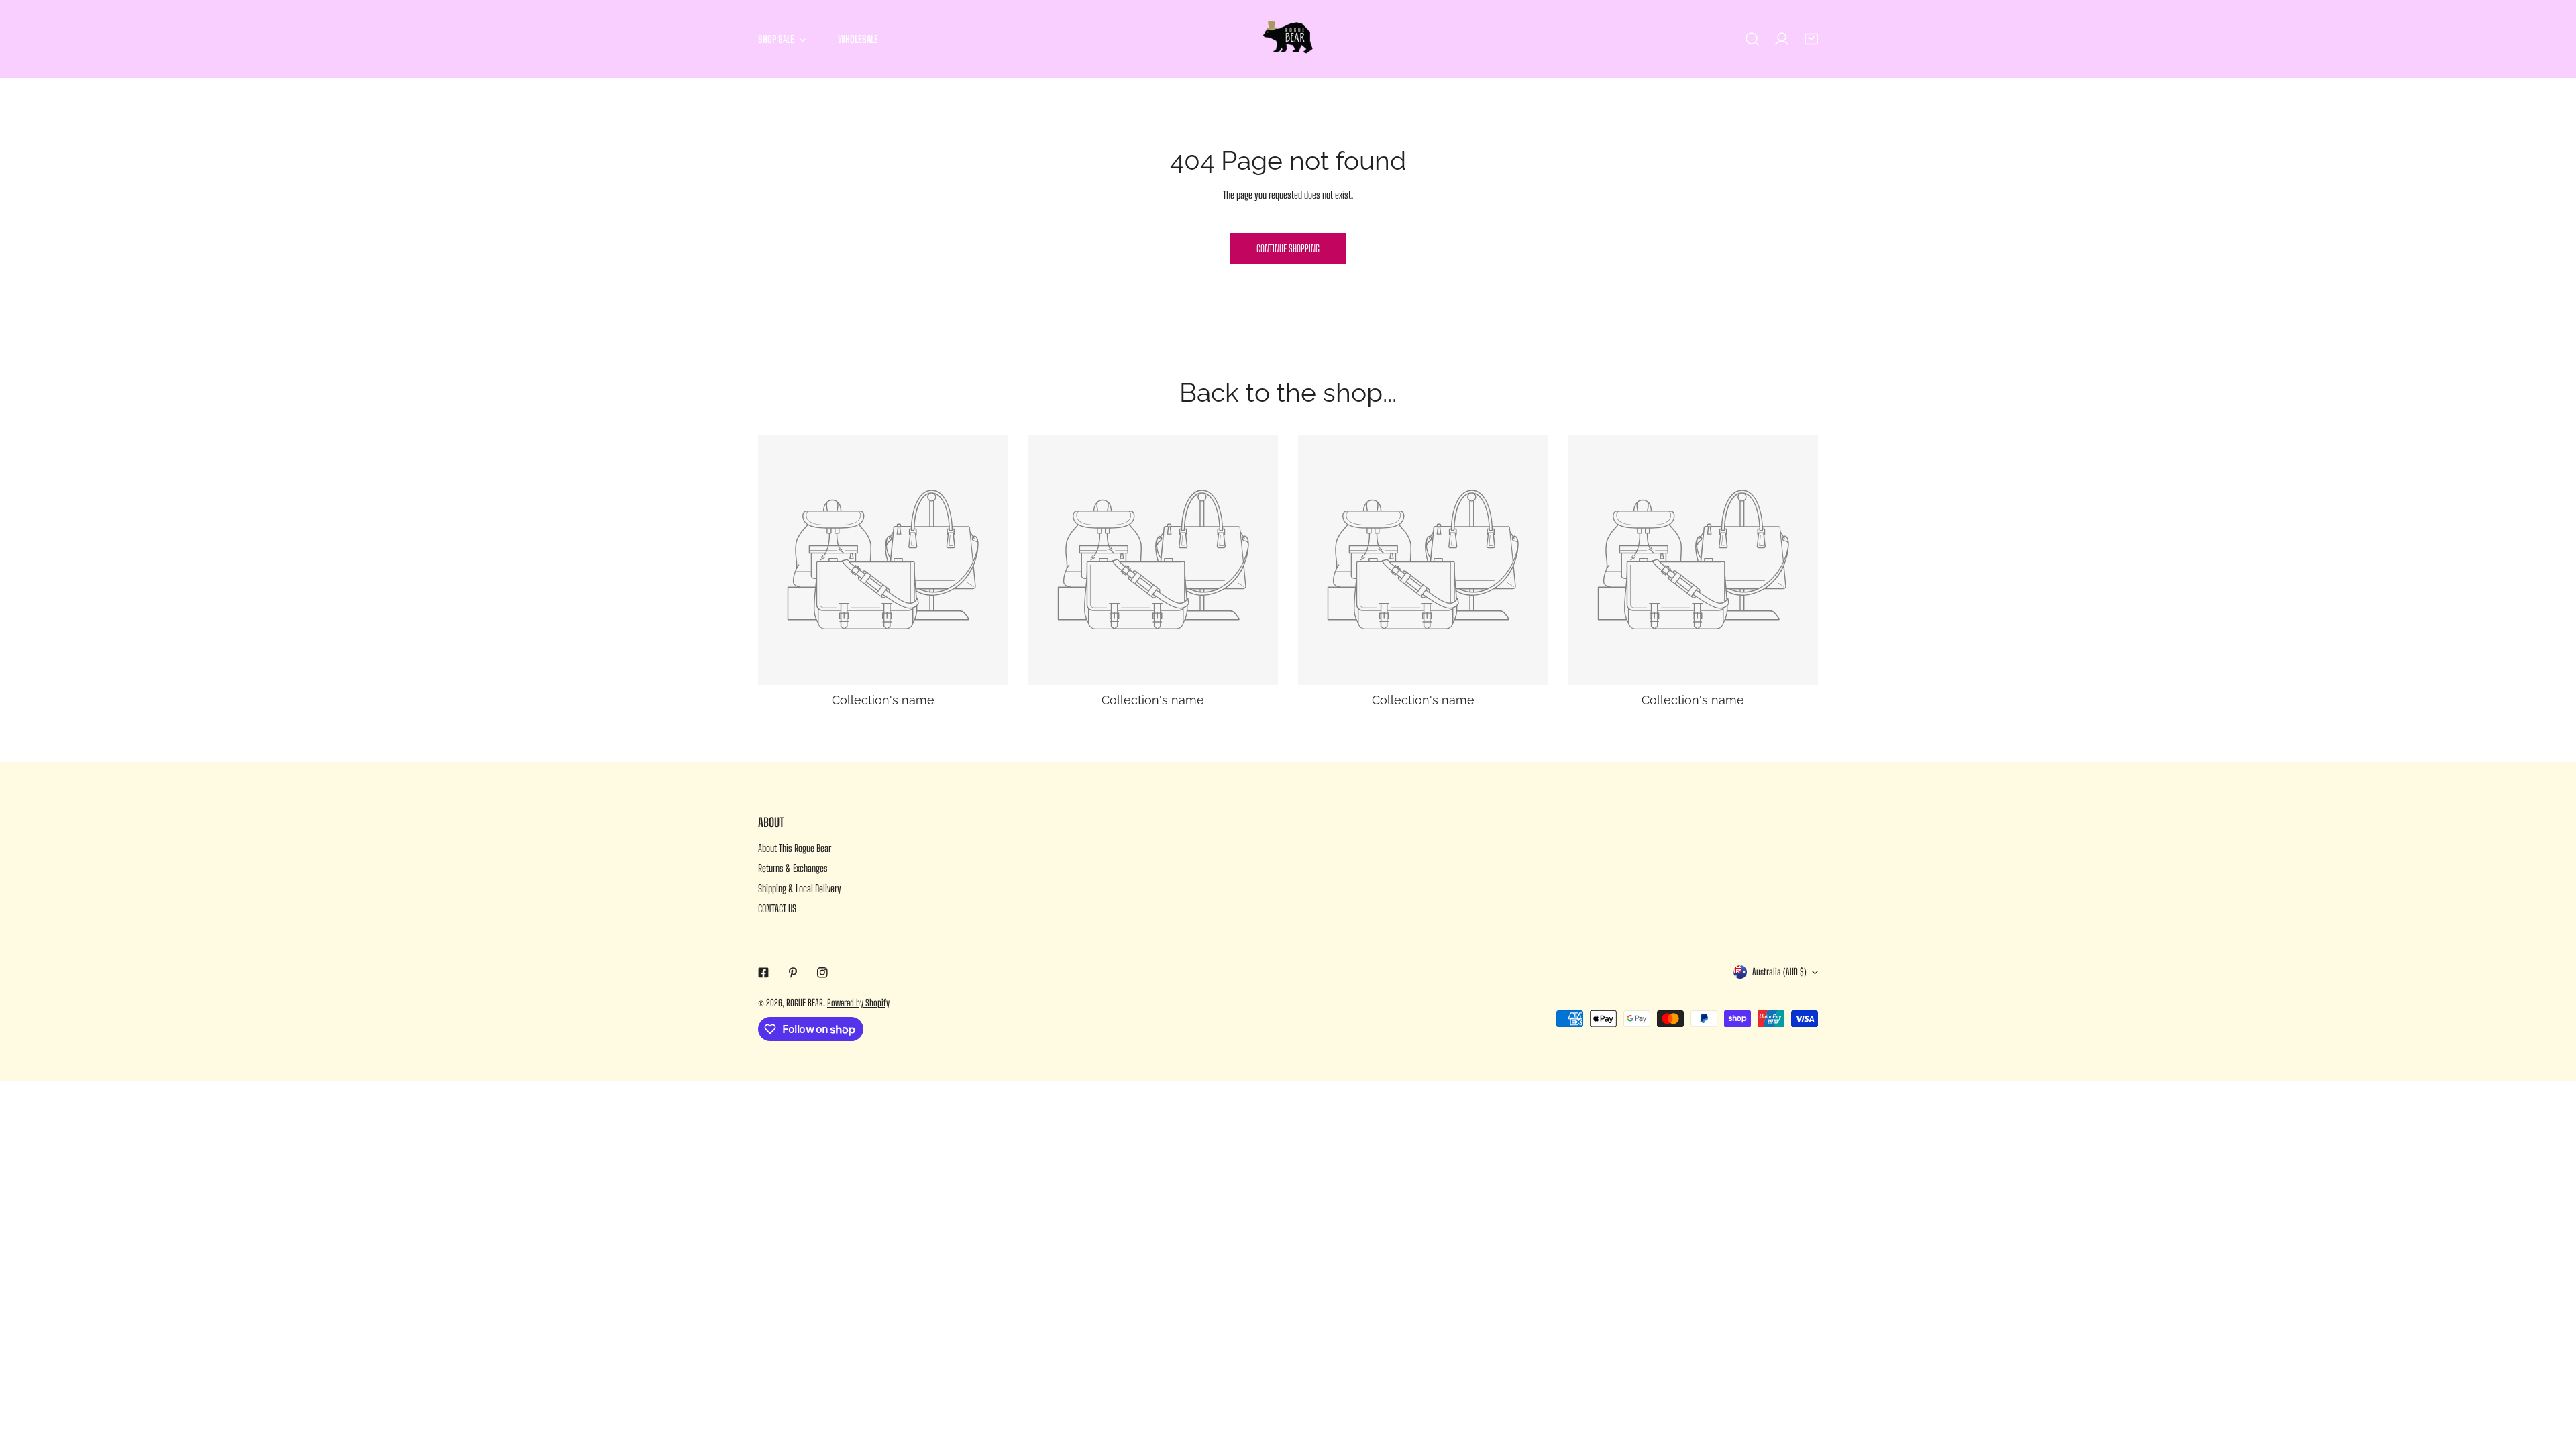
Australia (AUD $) (1779, 972)
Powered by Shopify (858, 1003)
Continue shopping (1288, 248)
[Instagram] (822, 973)
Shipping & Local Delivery (800, 888)
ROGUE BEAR (805, 1003)
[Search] (1752, 39)
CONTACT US (777, 908)
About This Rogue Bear (795, 848)
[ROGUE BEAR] (1288, 39)
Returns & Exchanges (793, 868)
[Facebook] (763, 973)
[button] (1811, 39)
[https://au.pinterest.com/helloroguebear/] (793, 973)
